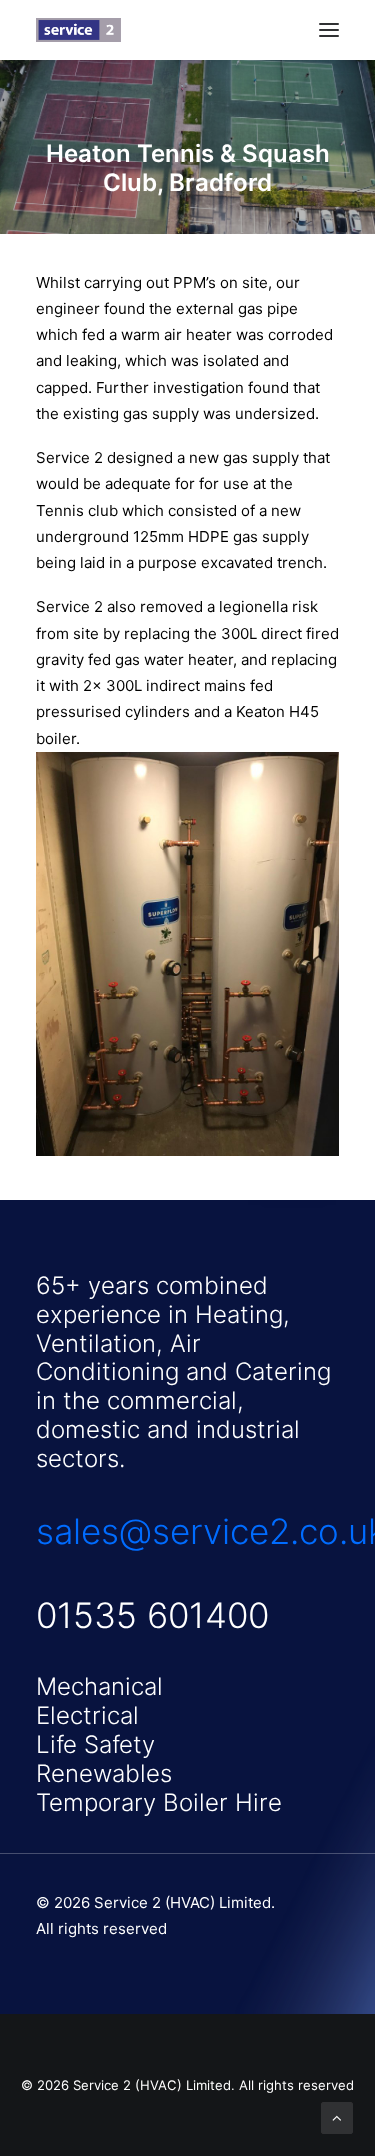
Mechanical (99, 1686)
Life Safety (95, 1744)
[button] (329, 30)
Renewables (104, 1773)
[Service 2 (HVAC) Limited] (78, 30)
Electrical (87, 1715)
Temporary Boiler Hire (159, 1802)
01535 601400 (152, 1615)
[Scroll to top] (337, 2116)
